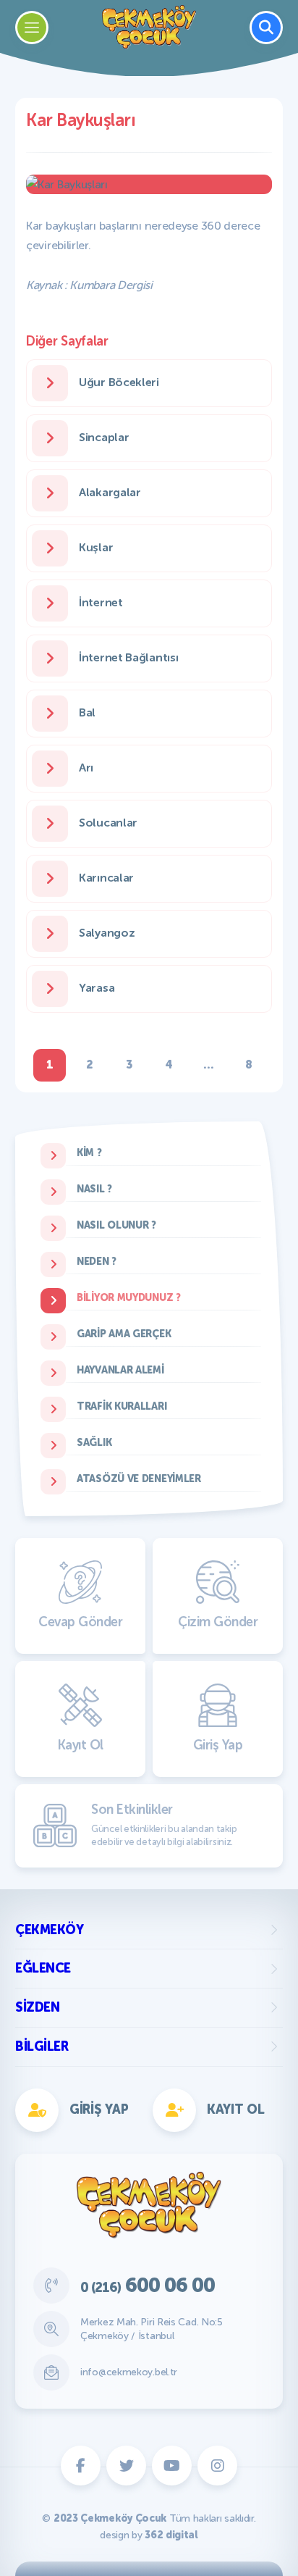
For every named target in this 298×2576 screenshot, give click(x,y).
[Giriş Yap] (216, 976)
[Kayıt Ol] (82, 976)
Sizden (37, 2007)
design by (149, 2535)
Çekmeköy (49, 1930)
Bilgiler (42, 2046)
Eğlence (43, 1968)
